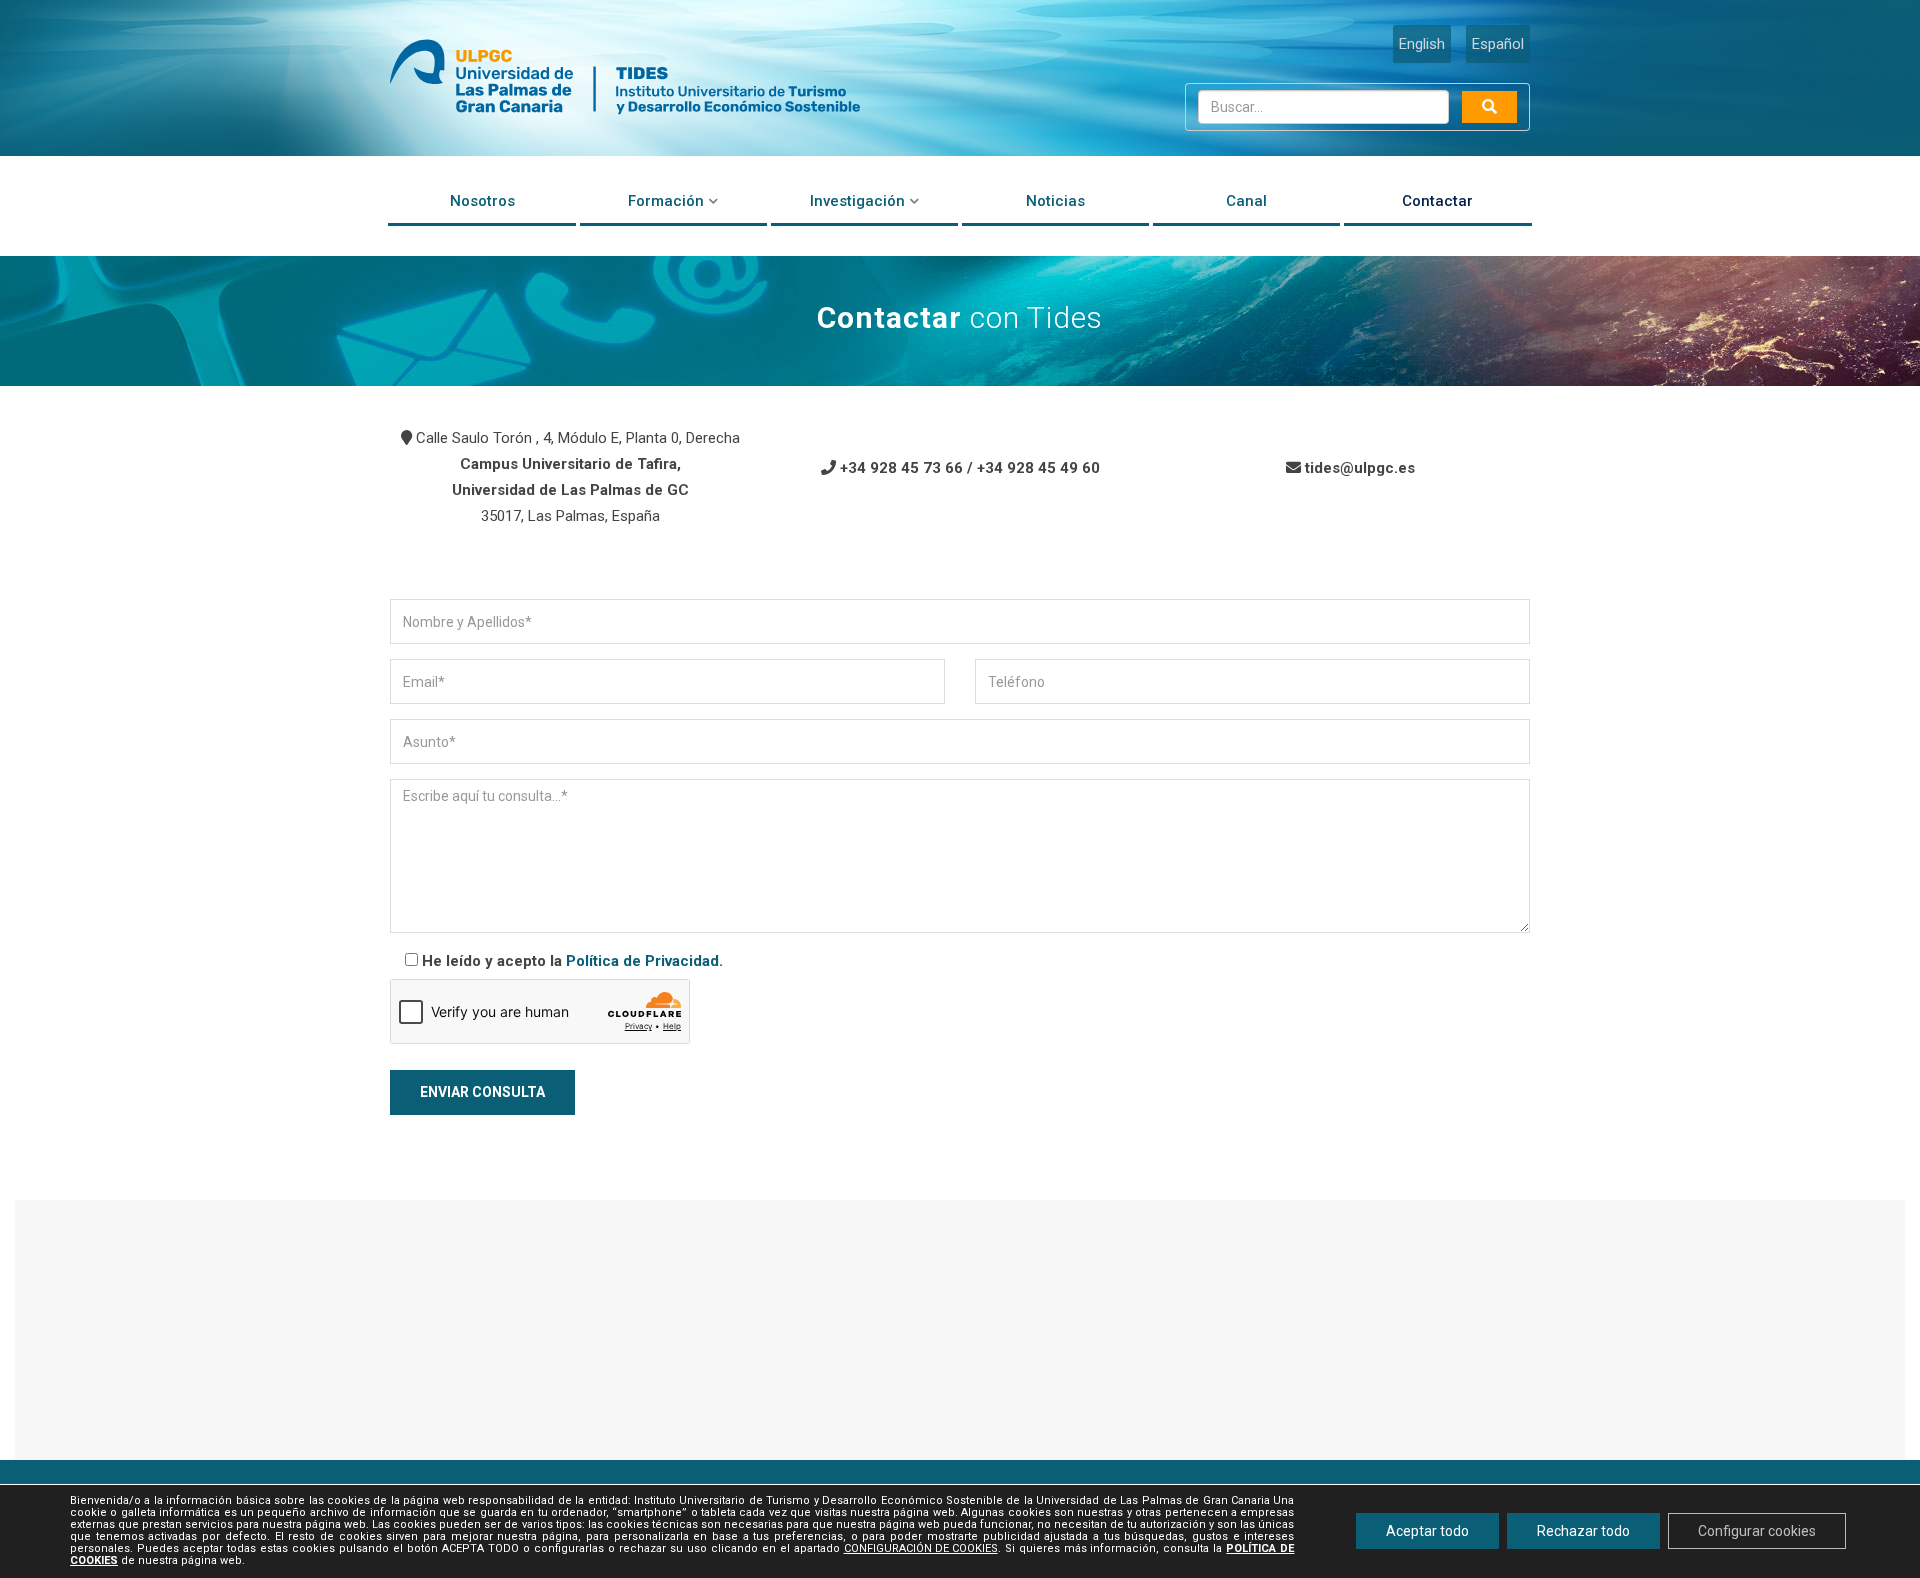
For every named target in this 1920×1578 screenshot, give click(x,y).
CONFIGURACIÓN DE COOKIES (921, 1550)
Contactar (1437, 201)
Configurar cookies (1757, 1532)
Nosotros (482, 201)
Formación (666, 201)
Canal (1246, 201)
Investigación (857, 201)
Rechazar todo (1583, 1532)
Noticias (1055, 201)
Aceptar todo (1427, 1532)
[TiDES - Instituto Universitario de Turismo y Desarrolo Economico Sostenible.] (625, 78)
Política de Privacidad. (644, 961)
